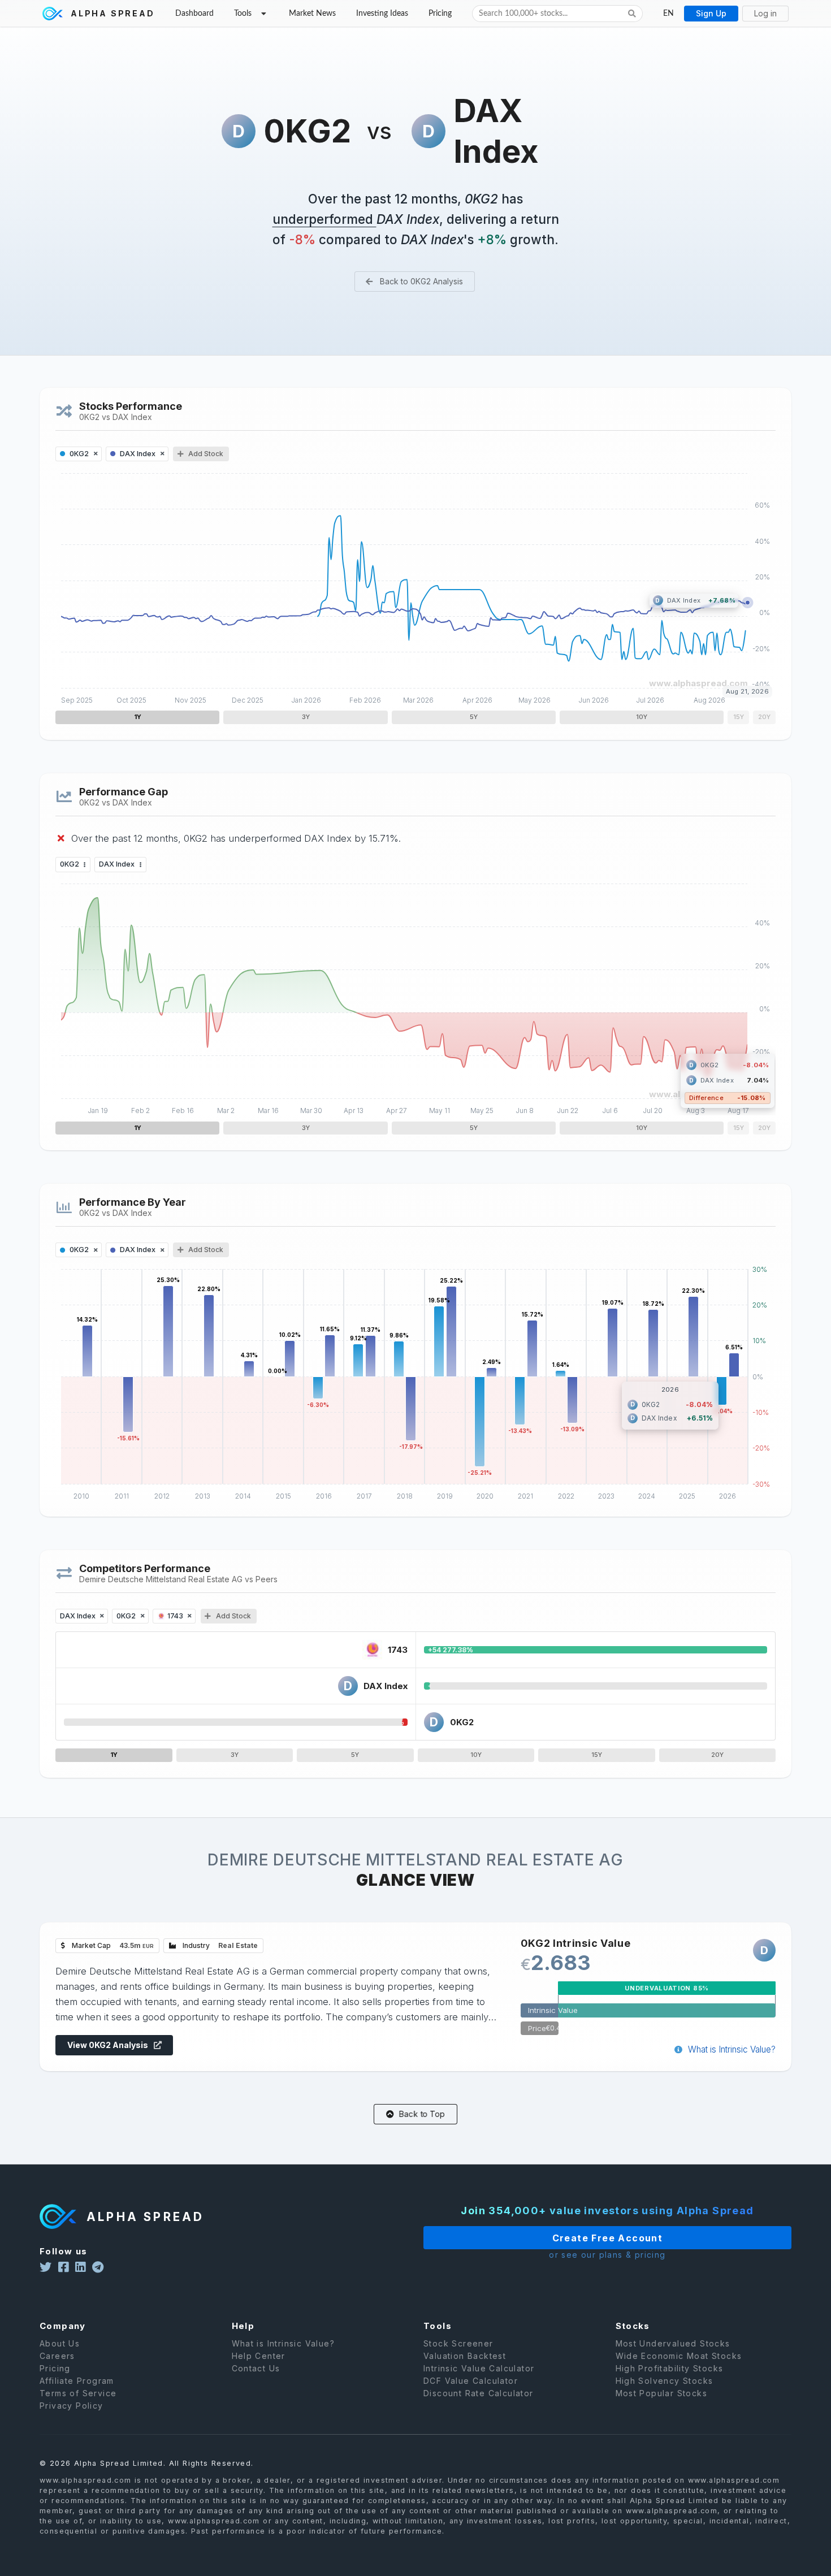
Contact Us (256, 2368)
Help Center (259, 2356)
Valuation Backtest (465, 2356)
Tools (243, 14)
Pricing (440, 14)
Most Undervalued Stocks (673, 2344)
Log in (765, 13)
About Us (60, 2344)
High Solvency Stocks (665, 2381)
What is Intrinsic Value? (731, 2049)
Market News (312, 14)
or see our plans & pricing (607, 2255)
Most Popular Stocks (662, 2393)
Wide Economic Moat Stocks (679, 2356)
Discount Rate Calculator (479, 2393)
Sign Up (711, 13)
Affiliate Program (77, 2381)
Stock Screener (458, 2344)
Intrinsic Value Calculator (479, 2368)
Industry (219, 1945)
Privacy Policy (72, 2406)
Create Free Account (608, 2238)
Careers (57, 2356)
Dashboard (194, 14)
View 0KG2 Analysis (109, 2045)
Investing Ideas (382, 14)
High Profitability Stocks (670, 2368)
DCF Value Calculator (471, 2381)
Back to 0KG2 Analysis (420, 281)
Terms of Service (78, 2393)
